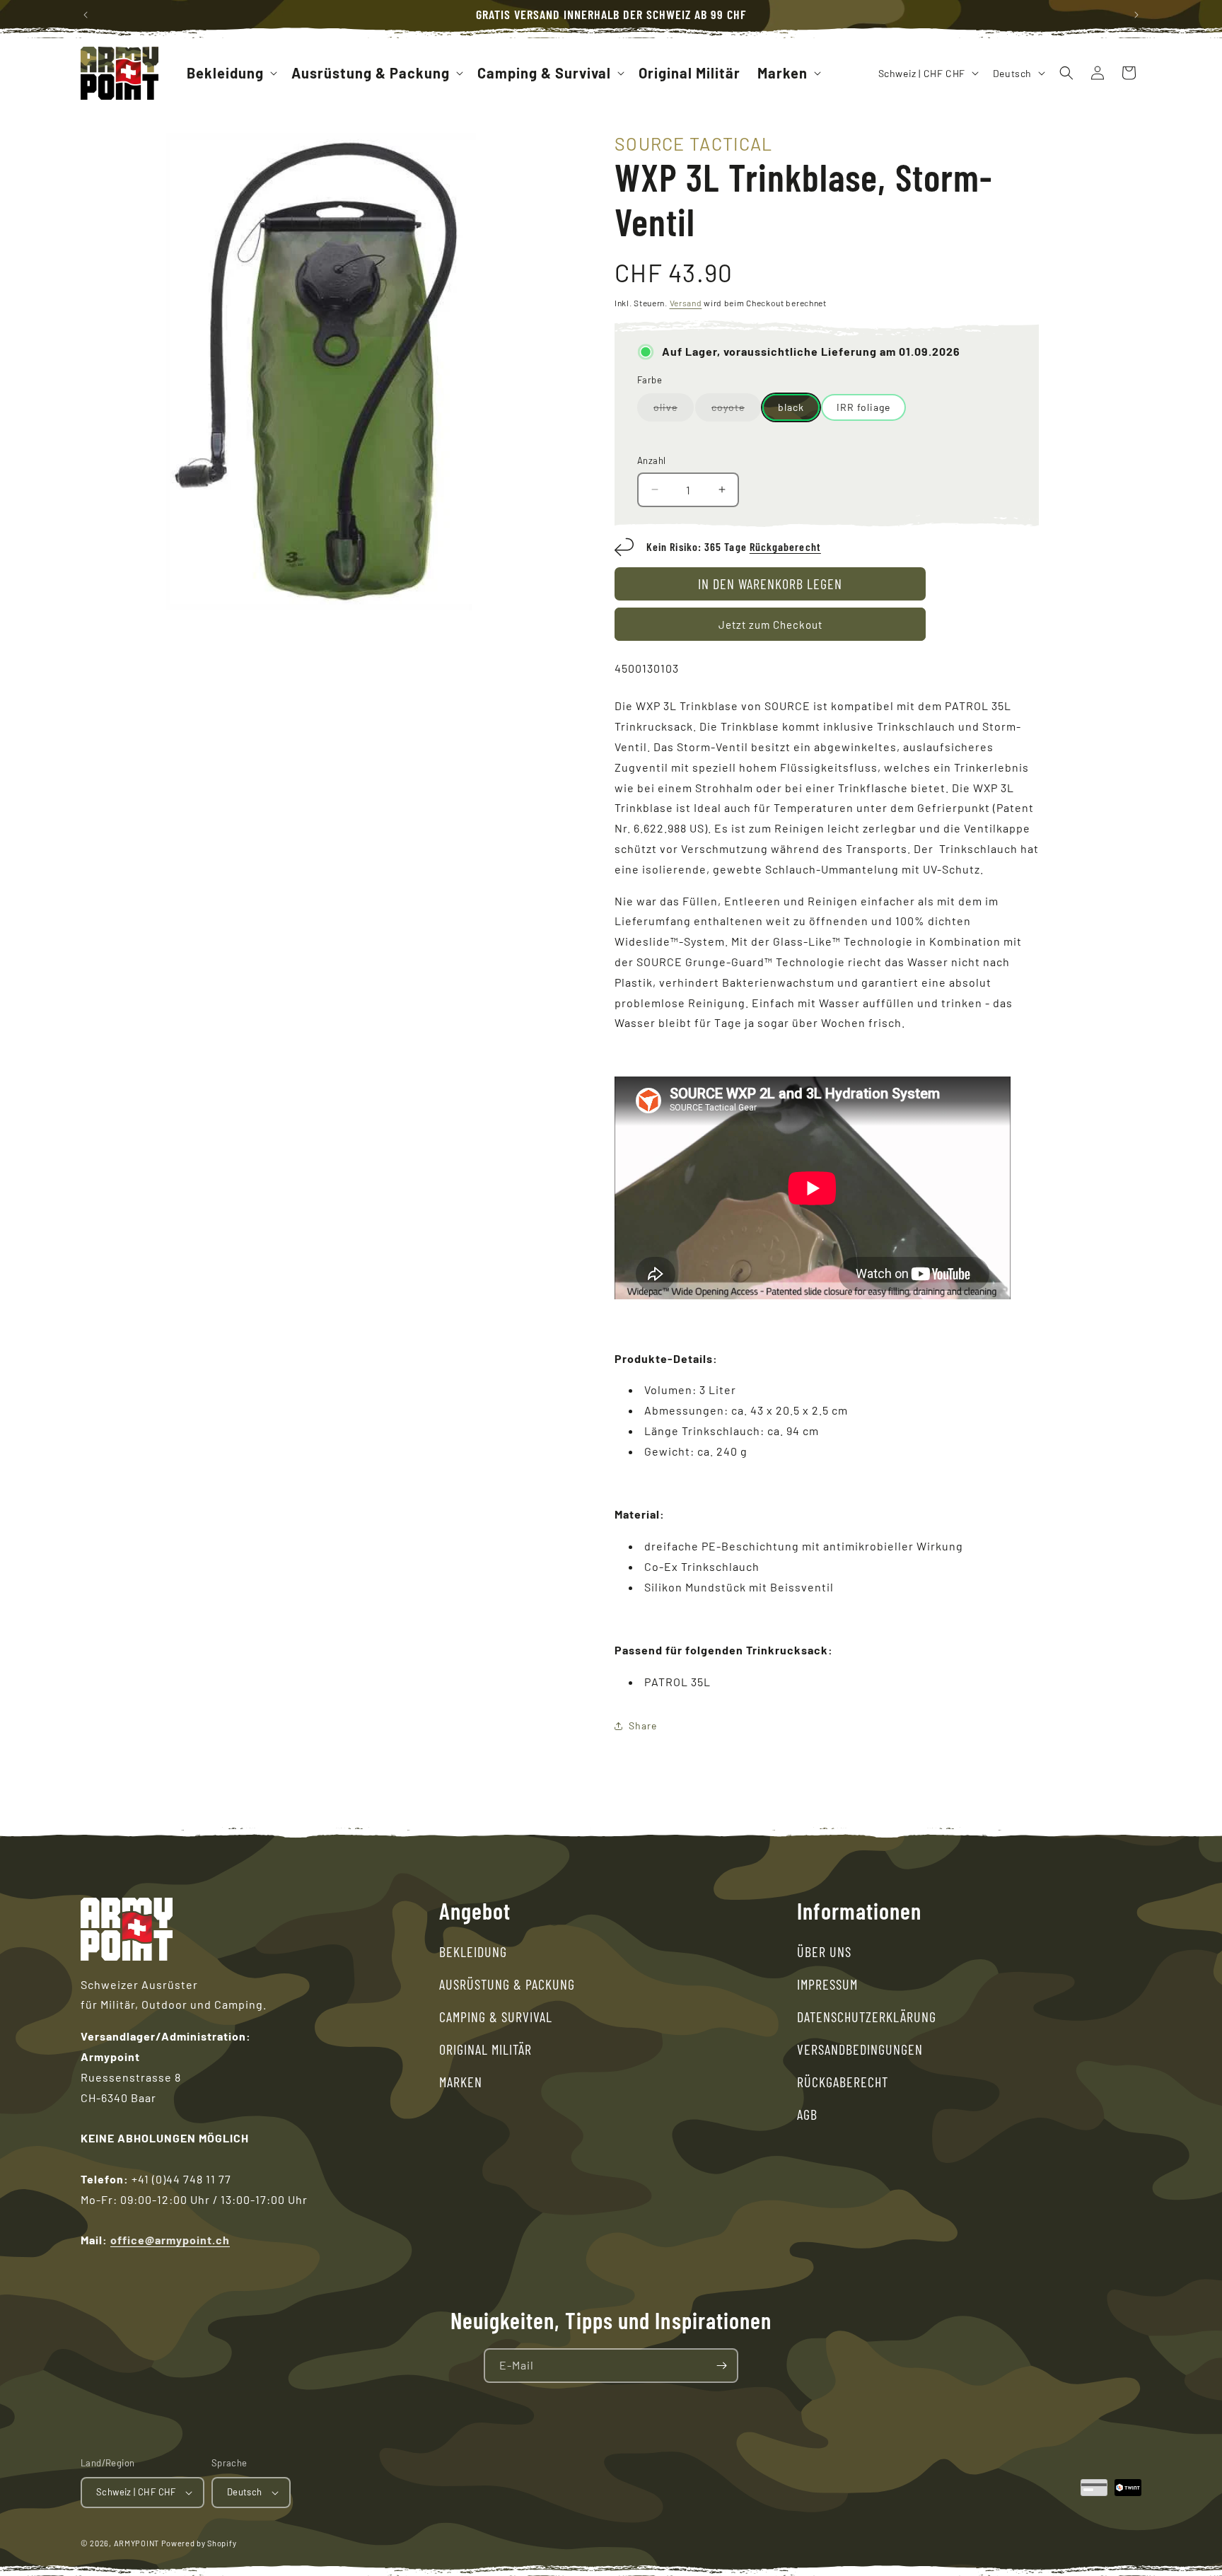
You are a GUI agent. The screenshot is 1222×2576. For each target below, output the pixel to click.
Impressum (827, 1984)
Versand (686, 303)
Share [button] (643, 1725)
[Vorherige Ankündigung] (86, 15)
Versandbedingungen (860, 2049)
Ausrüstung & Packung (507, 1984)
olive (674, 411)
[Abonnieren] (721, 2366)
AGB (807, 2114)
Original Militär (485, 2049)
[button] (231, 73)
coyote (736, 411)
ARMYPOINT (136, 2543)
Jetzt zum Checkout (770, 625)
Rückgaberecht (785, 546)
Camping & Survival (496, 2017)
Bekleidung (473, 1951)
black (791, 407)
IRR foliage (863, 407)
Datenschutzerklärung (867, 2017)
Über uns (824, 1951)
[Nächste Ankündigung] (1136, 15)
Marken (461, 2082)
